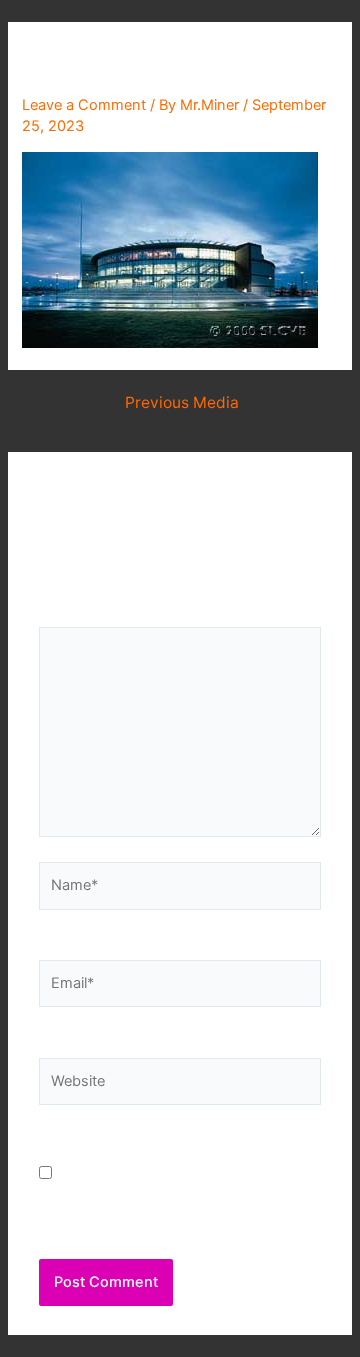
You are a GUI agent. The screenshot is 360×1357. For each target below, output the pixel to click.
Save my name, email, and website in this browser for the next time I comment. (177, 1197)
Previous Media (182, 403)
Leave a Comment (84, 105)
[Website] (180, 1086)
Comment (78, 614)
